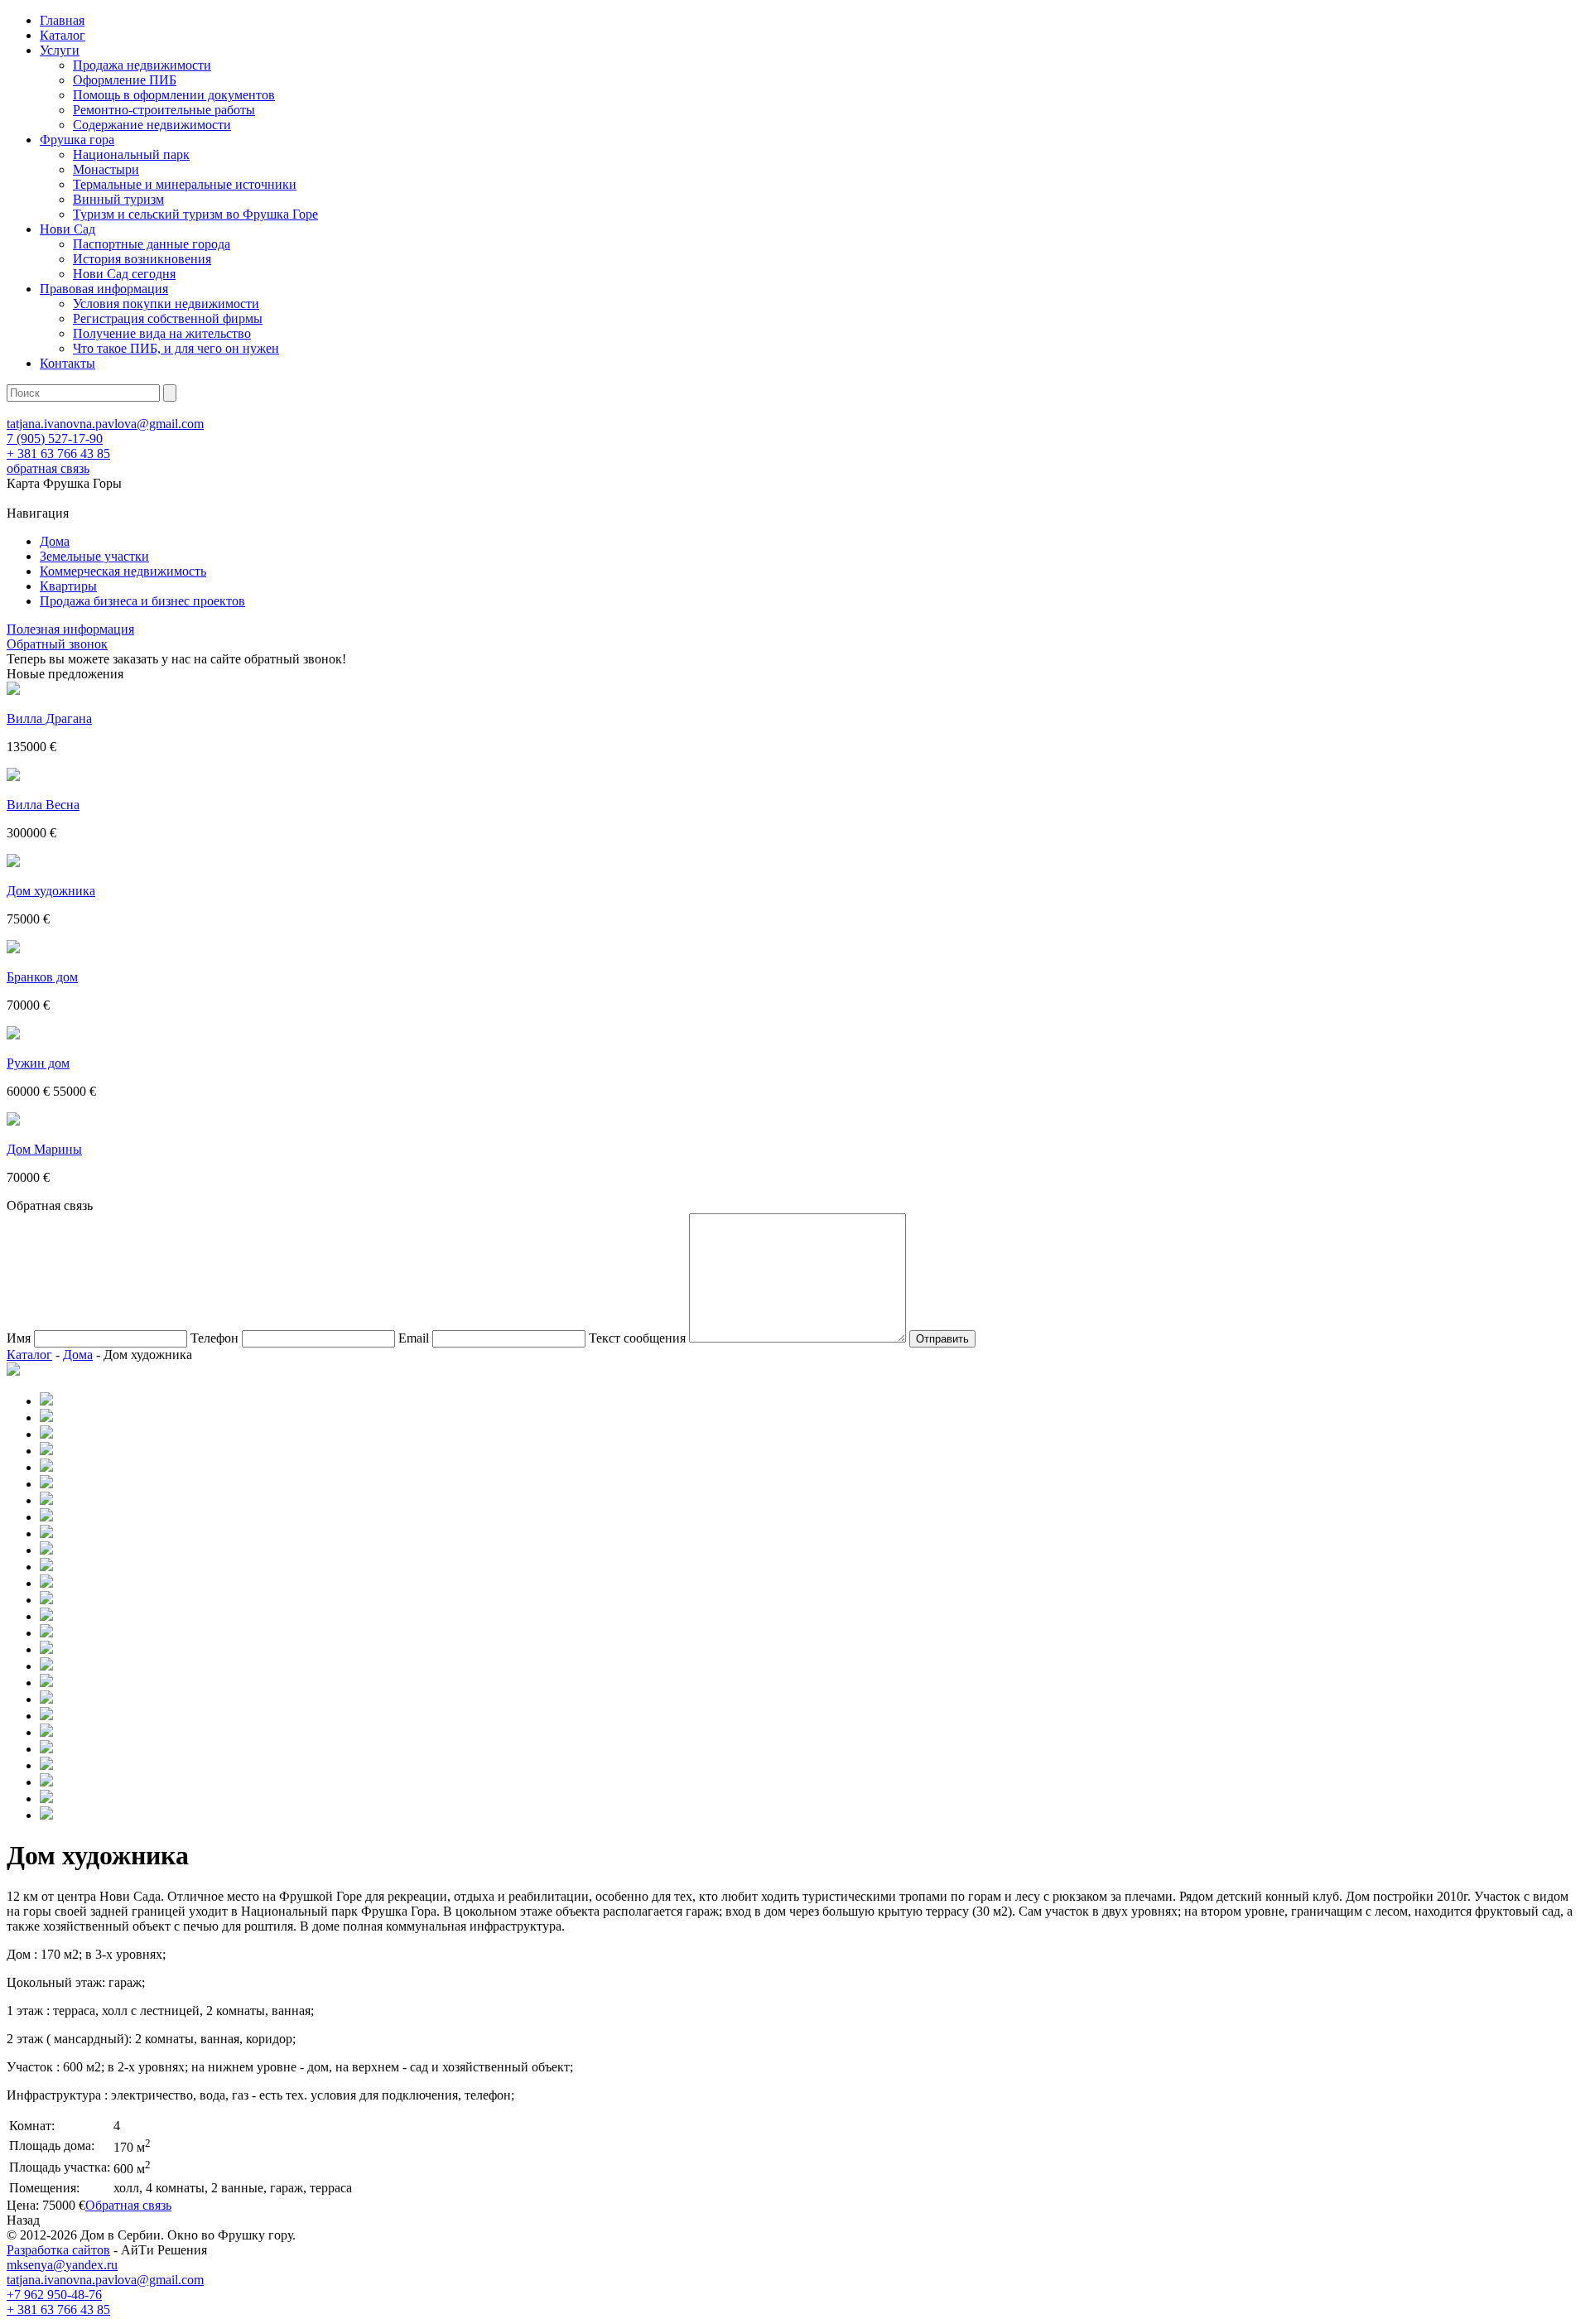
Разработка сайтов (58, 2250)
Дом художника (51, 891)
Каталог (63, 35)
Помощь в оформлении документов (174, 95)
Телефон (214, 1338)
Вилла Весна (43, 805)
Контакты (67, 363)
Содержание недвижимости (152, 125)
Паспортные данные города (152, 244)
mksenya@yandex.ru (62, 2265)
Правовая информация (104, 289)
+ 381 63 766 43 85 (58, 453)
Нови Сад (67, 229)
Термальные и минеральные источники (185, 184)
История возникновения (142, 259)
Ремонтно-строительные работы (164, 110)
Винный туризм (118, 199)
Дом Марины (44, 1149)
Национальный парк (131, 154)
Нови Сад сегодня (124, 274)
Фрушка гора (77, 140)
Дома (55, 541)
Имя (19, 1338)
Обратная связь (128, 2205)
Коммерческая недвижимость (123, 571)
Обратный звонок (57, 644)
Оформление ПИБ (125, 80)
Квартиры (68, 586)
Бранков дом (42, 977)
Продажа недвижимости (142, 65)
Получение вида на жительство (162, 333)
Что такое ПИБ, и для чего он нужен (176, 348)
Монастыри (106, 169)
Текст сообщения (637, 1338)
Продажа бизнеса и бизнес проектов (142, 601)
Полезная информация (70, 629)
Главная (62, 20)
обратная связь (48, 468)
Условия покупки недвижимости (166, 304)
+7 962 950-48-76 (54, 2295)
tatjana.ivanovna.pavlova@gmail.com (105, 424)
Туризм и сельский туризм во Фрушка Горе (195, 214)
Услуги (60, 50)
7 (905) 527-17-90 (55, 439)
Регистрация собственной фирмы (168, 318)
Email (414, 1338)
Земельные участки (94, 556)
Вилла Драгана (49, 718)
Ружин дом (38, 1063)
